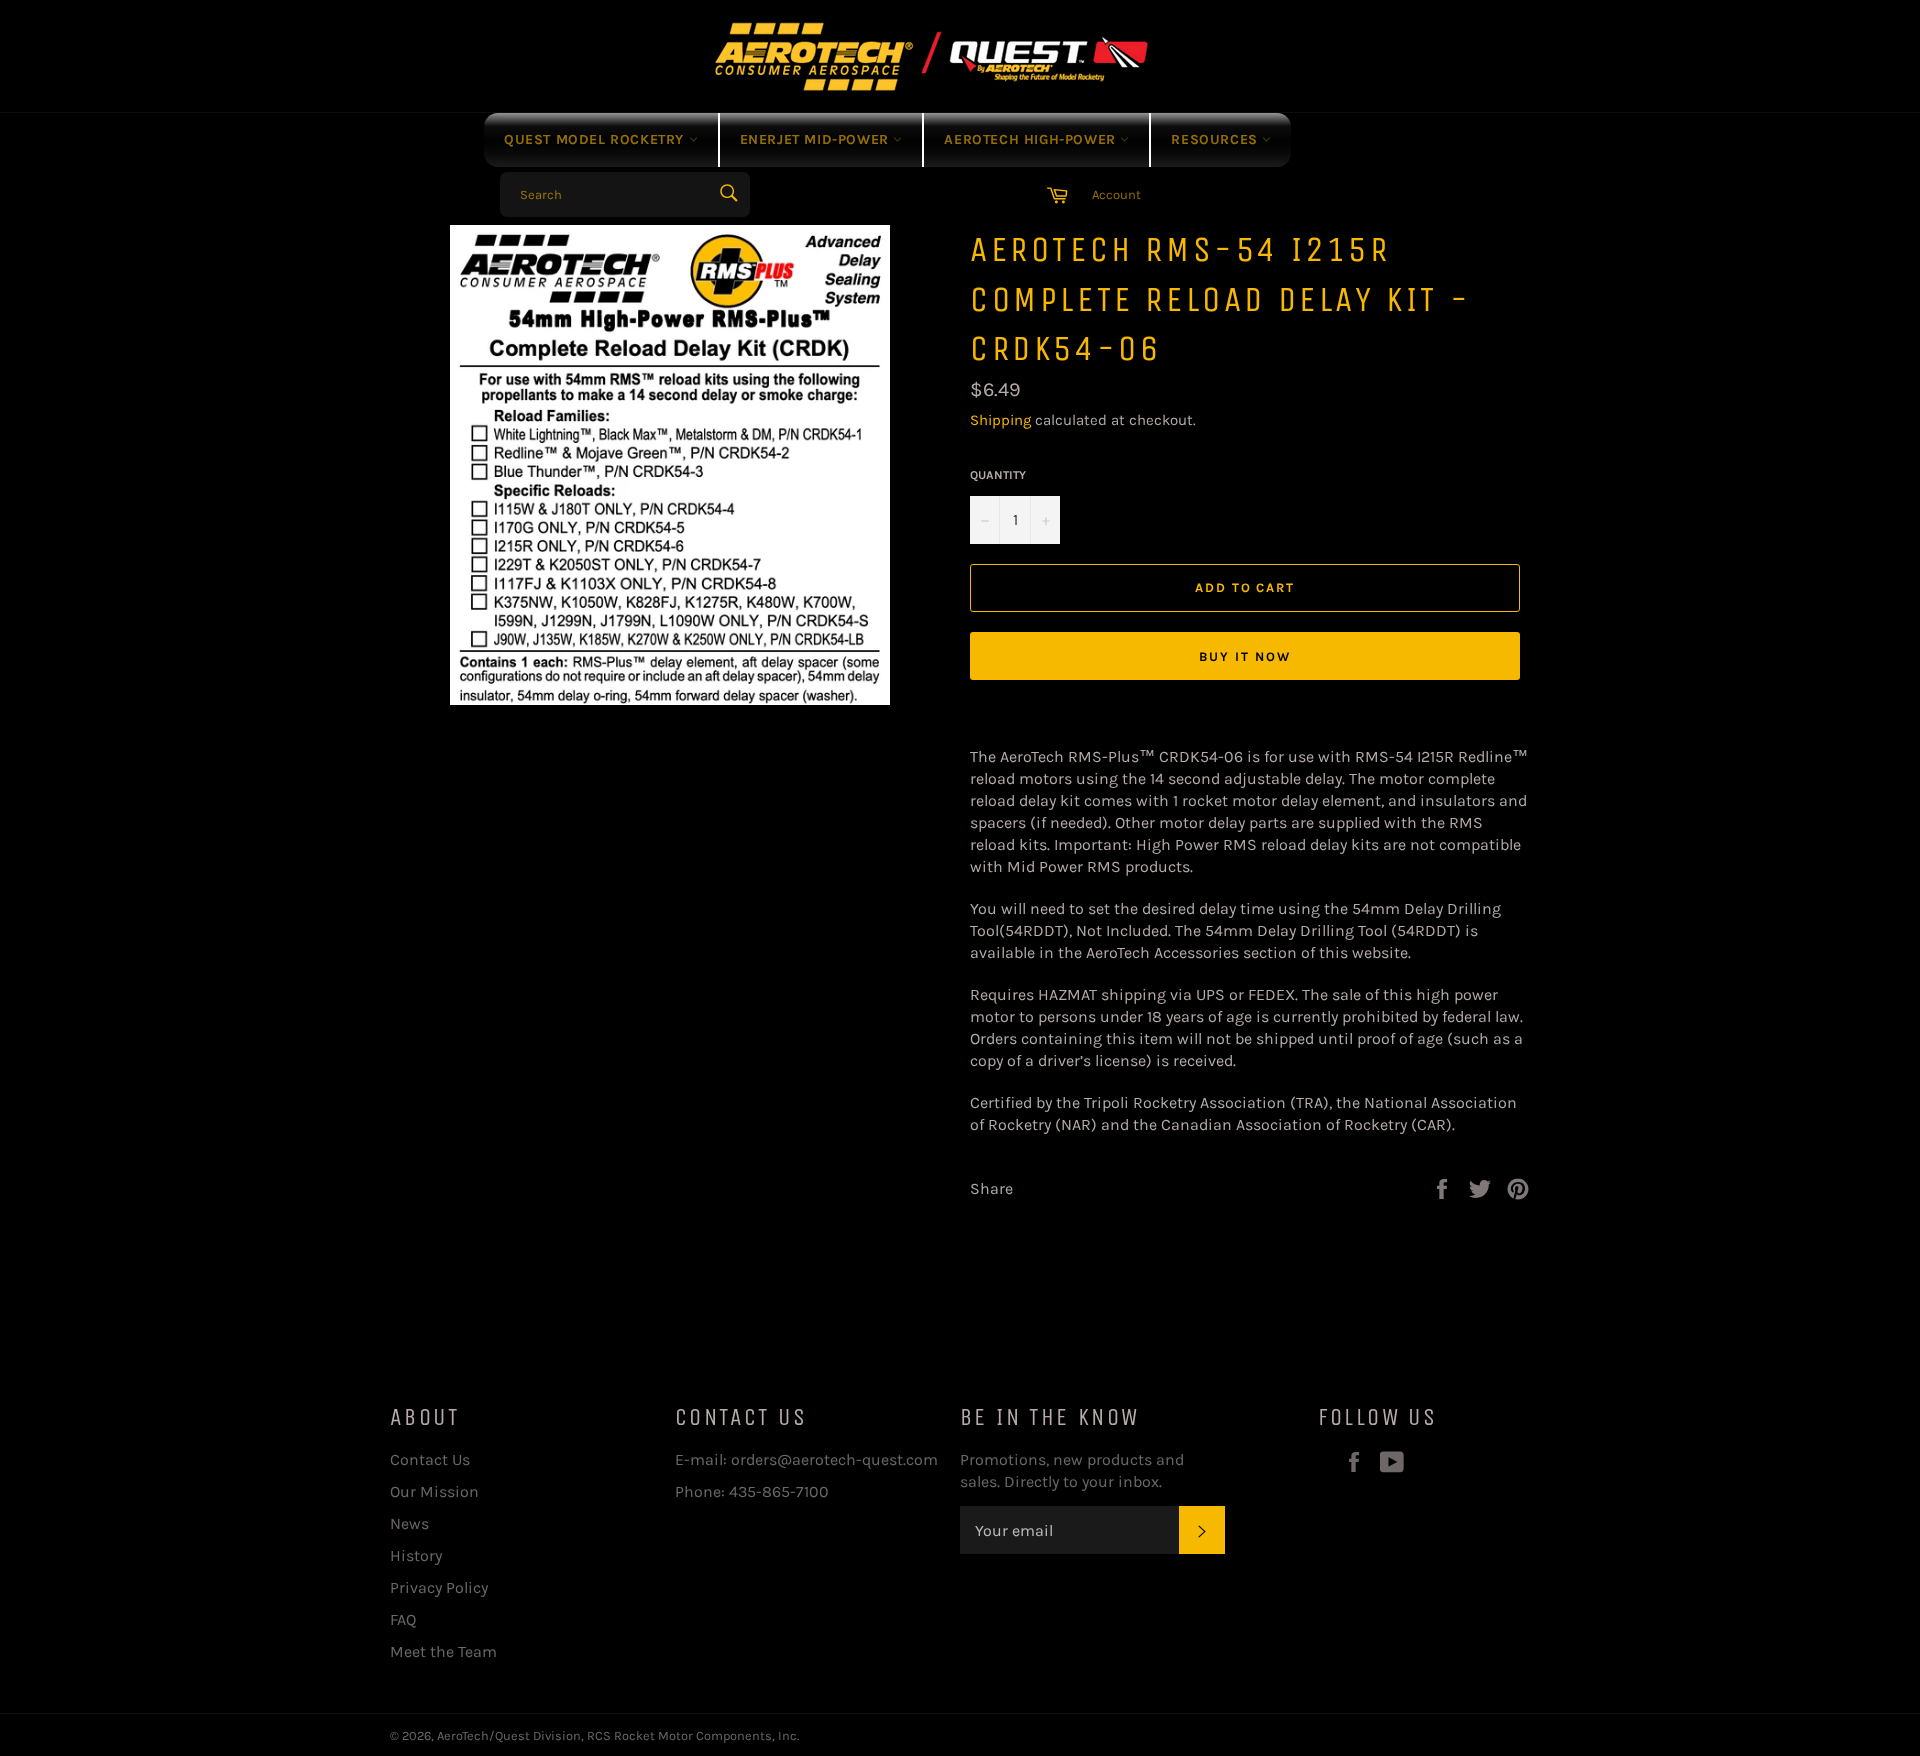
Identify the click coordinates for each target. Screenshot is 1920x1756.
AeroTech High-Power (1032, 139)
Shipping (1000, 420)
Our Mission (434, 1491)
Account (1116, 194)
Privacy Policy (439, 1587)
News (409, 1523)
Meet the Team (443, 1651)
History (416, 1555)
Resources (1216, 139)
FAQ (403, 1619)
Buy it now (1245, 656)
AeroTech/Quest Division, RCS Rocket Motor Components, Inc (617, 1735)
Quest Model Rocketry (596, 139)
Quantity (998, 475)
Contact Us (430, 1459)
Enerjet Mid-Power (817, 139)
